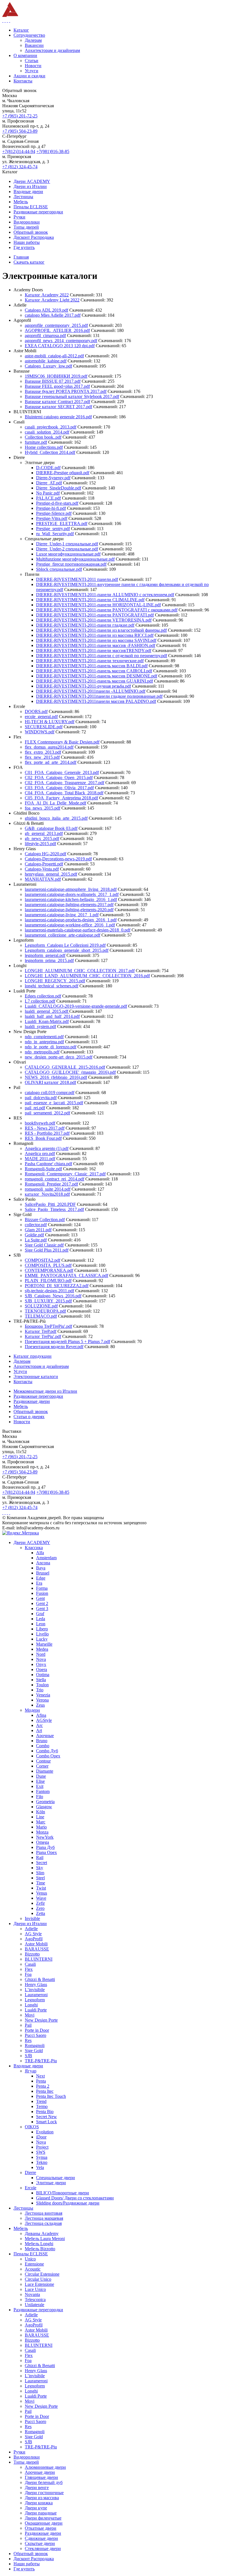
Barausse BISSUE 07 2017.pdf (53, 381)
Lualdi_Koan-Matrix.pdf (47, 1021)
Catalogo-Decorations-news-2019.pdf (58, 859)
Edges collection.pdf (43, 996)
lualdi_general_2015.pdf (47, 1011)
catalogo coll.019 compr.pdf (50, 1093)
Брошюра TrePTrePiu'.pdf (48, 1326)
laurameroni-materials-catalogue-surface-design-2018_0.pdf (78, 930)
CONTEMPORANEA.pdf (49, 1270)
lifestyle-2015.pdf (40, 844)
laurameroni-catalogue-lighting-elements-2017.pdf (69, 905)
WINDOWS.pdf (40, 732)
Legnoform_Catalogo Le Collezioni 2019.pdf (65, 945)
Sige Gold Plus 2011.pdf (47, 1250)
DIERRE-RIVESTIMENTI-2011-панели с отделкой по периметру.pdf (102, 656)
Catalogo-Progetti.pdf (44, 864)
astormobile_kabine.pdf (46, 361)
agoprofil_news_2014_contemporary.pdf (61, 341)
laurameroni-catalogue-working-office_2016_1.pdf (70, 925)
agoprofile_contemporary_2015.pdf (56, 325)
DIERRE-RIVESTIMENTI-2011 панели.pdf (77, 579)
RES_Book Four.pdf (43, 1138)
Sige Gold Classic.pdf (44, 1245)
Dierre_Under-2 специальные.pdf (67, 549)
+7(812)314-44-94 (19, 151)
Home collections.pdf (44, 447)
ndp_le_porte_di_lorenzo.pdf (51, 1047)
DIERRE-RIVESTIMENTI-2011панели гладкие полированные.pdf (99, 696)
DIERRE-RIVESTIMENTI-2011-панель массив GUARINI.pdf (95, 681)
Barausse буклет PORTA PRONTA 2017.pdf (66, 391)
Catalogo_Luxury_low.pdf (48, 366)
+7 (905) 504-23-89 (20, 131)
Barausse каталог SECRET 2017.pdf (58, 407)
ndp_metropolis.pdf (42, 1052)
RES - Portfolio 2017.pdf (47, 1133)
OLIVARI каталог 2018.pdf (50, 1082)
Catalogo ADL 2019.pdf (46, 310)
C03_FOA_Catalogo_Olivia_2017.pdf (59, 788)
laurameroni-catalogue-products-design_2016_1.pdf (71, 920)
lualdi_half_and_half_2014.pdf (52, 1016)
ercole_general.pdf (41, 717)
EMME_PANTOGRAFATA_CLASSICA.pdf (66, 1275)
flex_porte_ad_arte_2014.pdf (51, 762)
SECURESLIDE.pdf (44, 727)
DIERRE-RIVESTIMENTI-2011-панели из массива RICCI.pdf (95, 635)
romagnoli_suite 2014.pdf (48, 1189)
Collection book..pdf (43, 437)
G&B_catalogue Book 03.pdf (51, 828)
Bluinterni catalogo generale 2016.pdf (58, 417)
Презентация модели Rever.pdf (54, 1347)
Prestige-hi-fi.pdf (51, 508)
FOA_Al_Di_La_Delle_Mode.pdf (55, 803)
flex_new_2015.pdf (42, 757)
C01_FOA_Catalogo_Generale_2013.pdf (62, 772)
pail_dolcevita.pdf (41, 1098)
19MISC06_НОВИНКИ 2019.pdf (56, 376)
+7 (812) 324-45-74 (20, 167)
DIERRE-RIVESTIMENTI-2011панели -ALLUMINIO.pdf (91, 691)
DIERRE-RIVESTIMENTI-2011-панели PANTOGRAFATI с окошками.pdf (107, 610)
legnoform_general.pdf (45, 955)
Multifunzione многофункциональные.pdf (75, 559)
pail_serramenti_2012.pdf (47, 1113)
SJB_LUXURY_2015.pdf (48, 1301)
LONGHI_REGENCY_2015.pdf (55, 981)
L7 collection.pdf (40, 1001)
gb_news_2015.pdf (42, 838)
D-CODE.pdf (48, 468)
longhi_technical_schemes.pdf (52, 986)
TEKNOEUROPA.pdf (45, 1311)
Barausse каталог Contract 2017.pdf (57, 402)
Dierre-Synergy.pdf (53, 478)
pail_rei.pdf (35, 1108)
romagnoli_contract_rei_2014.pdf (55, 1179)
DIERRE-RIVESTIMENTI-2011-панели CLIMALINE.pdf (90, 600)
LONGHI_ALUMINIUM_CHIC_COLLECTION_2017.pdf (80, 971)
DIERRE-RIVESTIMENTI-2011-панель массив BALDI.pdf (92, 666)
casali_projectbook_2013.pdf (51, 427)
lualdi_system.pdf (40, 1026)
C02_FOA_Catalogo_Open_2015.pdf (59, 778)
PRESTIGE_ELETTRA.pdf (62, 523)
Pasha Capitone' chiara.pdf (48, 1164)
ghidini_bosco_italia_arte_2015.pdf (56, 818)
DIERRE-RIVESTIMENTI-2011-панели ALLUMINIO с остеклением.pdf (105, 595)
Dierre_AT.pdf (49, 483)
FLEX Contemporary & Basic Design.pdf (62, 742)
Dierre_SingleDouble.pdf (59, 488)
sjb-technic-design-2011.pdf (49, 1291)
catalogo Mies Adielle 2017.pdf (53, 315)
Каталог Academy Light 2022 (52, 300)
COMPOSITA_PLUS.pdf (48, 1265)
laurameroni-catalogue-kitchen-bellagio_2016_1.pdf (71, 899)
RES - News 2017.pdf (45, 1128)
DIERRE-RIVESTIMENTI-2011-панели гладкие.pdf (85, 625)
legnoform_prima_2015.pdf (49, 960)
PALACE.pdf (48, 498)
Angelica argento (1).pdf (47, 1148)
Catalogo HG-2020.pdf (45, 854)
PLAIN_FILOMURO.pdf (48, 1281)
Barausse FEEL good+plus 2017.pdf (57, 386)
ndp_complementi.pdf (44, 1037)
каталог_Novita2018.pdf (47, 1194)
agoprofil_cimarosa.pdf (45, 335)
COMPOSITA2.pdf (43, 1260)
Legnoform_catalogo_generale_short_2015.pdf (67, 950)
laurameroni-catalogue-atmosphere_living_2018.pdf (71, 889)
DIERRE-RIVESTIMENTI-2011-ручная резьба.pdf (84, 686)
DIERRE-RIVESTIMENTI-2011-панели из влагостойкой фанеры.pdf (101, 630)
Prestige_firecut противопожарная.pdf (71, 564)
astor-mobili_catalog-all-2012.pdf (54, 356)
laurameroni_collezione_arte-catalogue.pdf (63, 935)
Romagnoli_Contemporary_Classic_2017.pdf (65, 1174)
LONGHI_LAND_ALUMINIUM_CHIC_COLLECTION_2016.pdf (87, 976)
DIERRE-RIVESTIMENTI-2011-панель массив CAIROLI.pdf (94, 671)
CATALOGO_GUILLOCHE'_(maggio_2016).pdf (70, 1072)
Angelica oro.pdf (40, 1153)
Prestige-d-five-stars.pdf (57, 503)
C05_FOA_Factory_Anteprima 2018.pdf (61, 798)
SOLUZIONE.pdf (41, 1306)
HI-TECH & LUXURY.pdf (50, 722)
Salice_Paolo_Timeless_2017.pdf (54, 1209)
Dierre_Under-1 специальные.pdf (67, 544)
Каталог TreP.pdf (41, 1331)
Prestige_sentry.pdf (53, 529)
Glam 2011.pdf (38, 1230)
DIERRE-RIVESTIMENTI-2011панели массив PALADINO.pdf (96, 701)
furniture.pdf (36, 442)
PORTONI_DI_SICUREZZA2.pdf (57, 1286)
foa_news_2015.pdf (43, 808)
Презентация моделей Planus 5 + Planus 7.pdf (67, 1341)
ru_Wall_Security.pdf (55, 534)
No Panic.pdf (48, 493)
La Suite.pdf (36, 1240)
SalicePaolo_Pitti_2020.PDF (50, 1204)
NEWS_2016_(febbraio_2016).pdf (56, 1077)
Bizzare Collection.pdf (45, 1220)
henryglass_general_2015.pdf (51, 874)
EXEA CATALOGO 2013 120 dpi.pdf (60, 346)
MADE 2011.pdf (40, 1159)
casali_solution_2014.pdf (47, 432)
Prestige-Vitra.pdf (52, 518)
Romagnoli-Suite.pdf (43, 1169)
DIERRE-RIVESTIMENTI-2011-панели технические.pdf (90, 661)
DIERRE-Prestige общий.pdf (63, 473)
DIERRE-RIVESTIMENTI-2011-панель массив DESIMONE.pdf (97, 676)
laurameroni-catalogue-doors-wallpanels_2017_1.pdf (72, 894)
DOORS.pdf (36, 711)
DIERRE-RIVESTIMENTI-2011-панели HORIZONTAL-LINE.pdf (98, 605)
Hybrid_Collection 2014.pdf (50, 452)
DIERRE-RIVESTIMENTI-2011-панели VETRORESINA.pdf (94, 620)
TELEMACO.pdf (41, 1316)
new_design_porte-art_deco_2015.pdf (59, 1057)
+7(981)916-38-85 (53, 151)
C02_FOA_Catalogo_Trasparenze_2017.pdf (65, 783)
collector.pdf (36, 1225)
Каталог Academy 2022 (47, 295)
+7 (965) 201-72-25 (20, 116)
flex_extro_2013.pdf (43, 752)
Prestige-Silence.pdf (54, 513)
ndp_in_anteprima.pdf (44, 1042)
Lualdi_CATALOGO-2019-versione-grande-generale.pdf (76, 1006)
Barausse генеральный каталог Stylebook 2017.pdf (72, 396)
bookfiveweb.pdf (40, 1123)
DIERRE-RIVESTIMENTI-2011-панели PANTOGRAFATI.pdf (95, 615)
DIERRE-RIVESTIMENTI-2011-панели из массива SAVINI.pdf (96, 640)
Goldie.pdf (34, 1235)
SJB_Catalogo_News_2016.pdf (53, 1296)
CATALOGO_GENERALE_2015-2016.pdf (65, 1067)
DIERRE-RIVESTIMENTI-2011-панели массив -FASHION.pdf (96, 645)
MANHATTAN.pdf (43, 879)
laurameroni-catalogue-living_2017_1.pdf (62, 915)
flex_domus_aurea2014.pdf (49, 747)
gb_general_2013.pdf (44, 833)
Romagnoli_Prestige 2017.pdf (51, 1184)
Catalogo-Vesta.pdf (42, 869)
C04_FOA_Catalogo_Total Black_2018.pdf (64, 793)
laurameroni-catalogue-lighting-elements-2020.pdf (69, 910)
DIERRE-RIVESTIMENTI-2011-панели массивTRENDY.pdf (94, 650)
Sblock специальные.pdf (59, 569)
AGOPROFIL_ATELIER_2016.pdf (57, 330)
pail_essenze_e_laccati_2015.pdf (54, 1103)
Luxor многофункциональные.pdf (68, 554)
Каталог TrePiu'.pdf (43, 1336)
